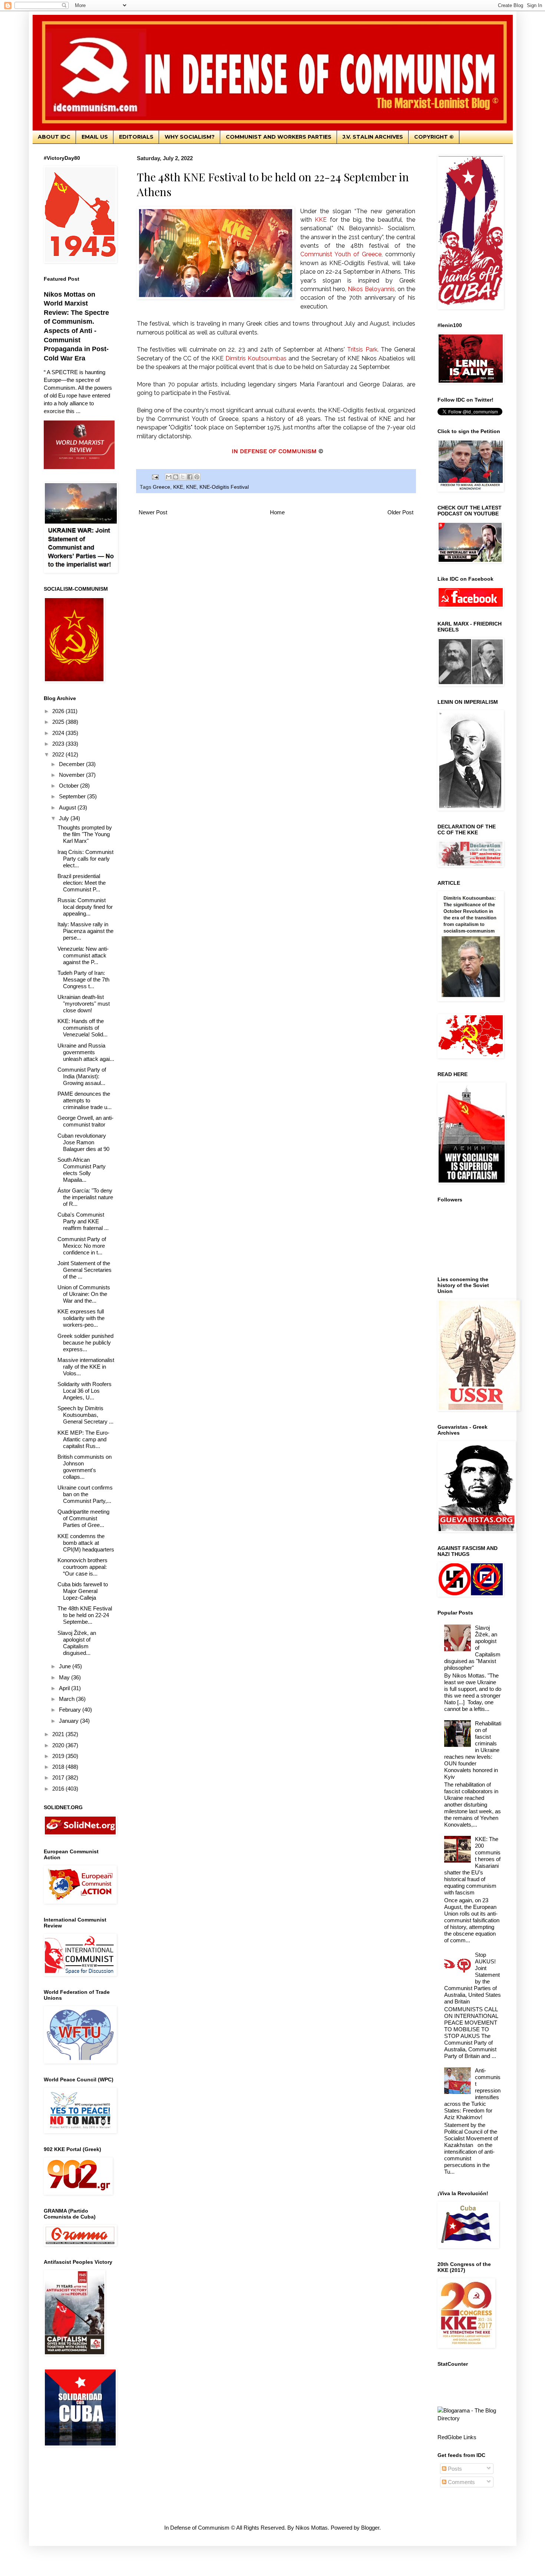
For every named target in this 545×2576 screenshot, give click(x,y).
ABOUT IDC (54, 137)
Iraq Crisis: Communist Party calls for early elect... (85, 859)
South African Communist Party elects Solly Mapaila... (82, 1170)
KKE (178, 487)
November (72, 775)
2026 (59, 711)
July (65, 818)
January (70, 1721)
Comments (461, 2482)
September (73, 796)
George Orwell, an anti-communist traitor (85, 1121)
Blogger (370, 2528)
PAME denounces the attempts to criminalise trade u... (85, 1100)
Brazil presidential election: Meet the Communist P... (82, 883)
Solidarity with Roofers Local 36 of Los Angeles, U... (85, 1391)
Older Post (400, 512)
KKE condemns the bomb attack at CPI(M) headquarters (86, 1543)
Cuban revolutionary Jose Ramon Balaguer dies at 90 (83, 1142)
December (72, 764)
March (67, 1699)
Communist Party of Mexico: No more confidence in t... (82, 1246)
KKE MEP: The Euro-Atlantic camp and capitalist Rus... (83, 1439)
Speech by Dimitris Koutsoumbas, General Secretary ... (85, 1415)
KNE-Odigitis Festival (224, 487)
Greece (161, 487)
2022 (59, 754)
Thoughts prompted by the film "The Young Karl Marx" (85, 834)
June (66, 1666)
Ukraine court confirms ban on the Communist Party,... (85, 1494)
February (71, 1710)
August (68, 807)
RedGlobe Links (457, 2437)
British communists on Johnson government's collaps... (85, 1467)
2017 (59, 1777)
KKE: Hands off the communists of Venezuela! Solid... (82, 1028)
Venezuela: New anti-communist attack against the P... (83, 955)
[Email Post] (155, 477)
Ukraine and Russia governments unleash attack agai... (86, 1052)
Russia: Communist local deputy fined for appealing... (85, 907)
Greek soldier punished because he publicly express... (85, 1343)
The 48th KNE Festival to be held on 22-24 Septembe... (85, 1615)
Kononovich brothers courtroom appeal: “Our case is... (82, 1567)
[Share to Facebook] (190, 477)
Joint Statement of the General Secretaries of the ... (85, 1270)
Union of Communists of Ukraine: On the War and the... (84, 1294)
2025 (59, 722)
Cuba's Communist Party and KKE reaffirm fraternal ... (83, 1221)
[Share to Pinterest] (197, 477)
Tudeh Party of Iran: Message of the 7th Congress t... (83, 979)
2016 (59, 1789)
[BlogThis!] (176, 477)
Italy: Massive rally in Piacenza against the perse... (85, 931)
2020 (59, 1745)
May (65, 1677)
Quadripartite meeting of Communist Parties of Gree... (83, 1518)
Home (277, 512)
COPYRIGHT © (434, 137)
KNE (191, 487)
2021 (59, 1734)
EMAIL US (95, 137)
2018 (59, 1767)
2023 (59, 744)
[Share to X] (183, 477)
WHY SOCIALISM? (190, 137)
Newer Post (153, 512)
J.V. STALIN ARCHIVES (373, 137)
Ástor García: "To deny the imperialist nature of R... (85, 1197)
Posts (454, 2469)
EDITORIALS (136, 137)
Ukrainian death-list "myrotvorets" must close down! (84, 1004)
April (65, 1688)
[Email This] (169, 477)
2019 (59, 1756)
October (70, 786)
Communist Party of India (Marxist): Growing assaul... (82, 1076)
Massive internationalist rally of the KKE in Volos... (86, 1367)
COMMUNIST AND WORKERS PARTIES (279, 137)
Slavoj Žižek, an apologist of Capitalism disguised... (77, 1643)
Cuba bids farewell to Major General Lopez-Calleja (83, 1591)
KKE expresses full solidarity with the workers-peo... (81, 1318)
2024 (59, 733)
